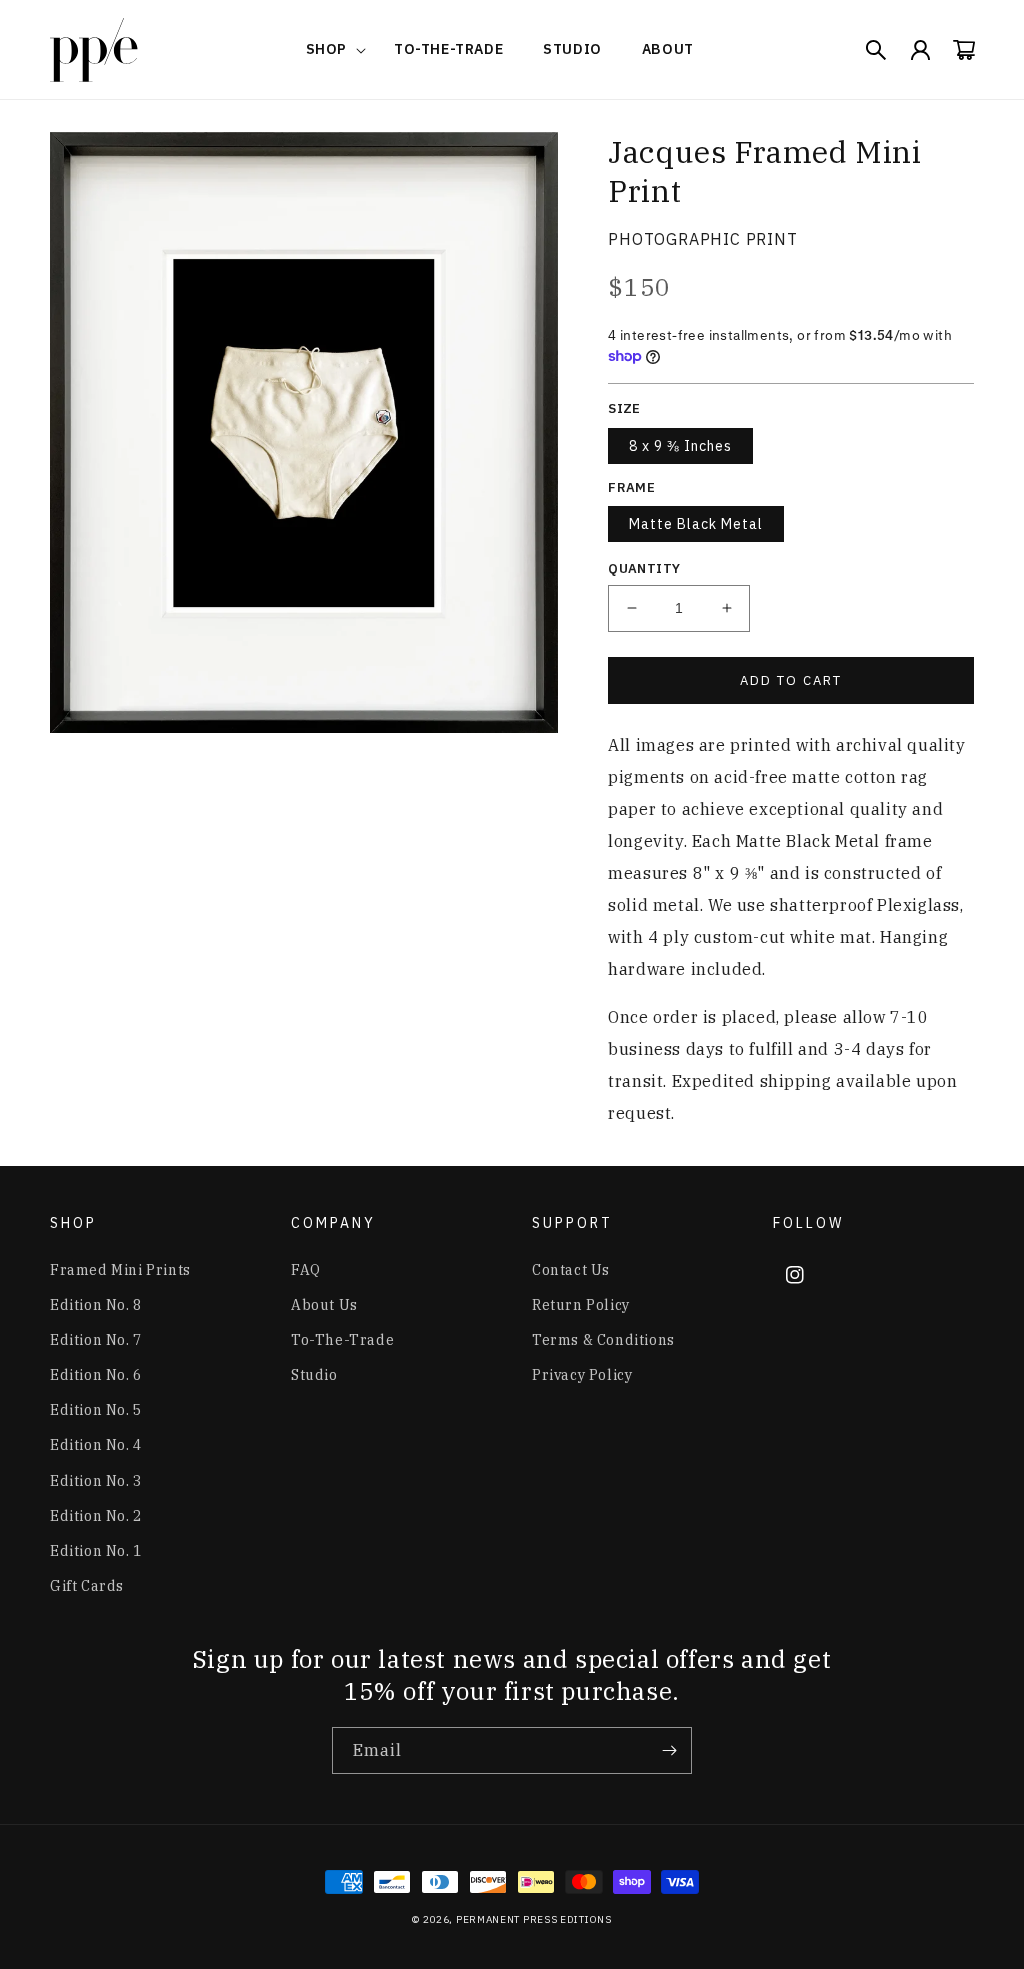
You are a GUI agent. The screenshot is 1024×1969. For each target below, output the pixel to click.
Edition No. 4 (96, 1445)
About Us (324, 1305)
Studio (314, 1375)
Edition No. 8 (96, 1305)
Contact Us (571, 1270)
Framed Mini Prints (120, 1270)
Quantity (644, 568)
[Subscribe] (669, 1750)
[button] (330, 49)
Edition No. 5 (96, 1410)
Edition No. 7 (96, 1340)
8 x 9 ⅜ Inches (680, 446)
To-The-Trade (342, 1340)
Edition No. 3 (96, 1481)
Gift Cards (87, 1586)
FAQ (306, 1270)
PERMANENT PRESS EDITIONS (534, 1919)
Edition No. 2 (96, 1516)
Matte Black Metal (696, 524)
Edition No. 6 (96, 1375)
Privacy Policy (582, 1375)
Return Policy (581, 1305)
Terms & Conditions (603, 1340)
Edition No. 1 (96, 1551)
